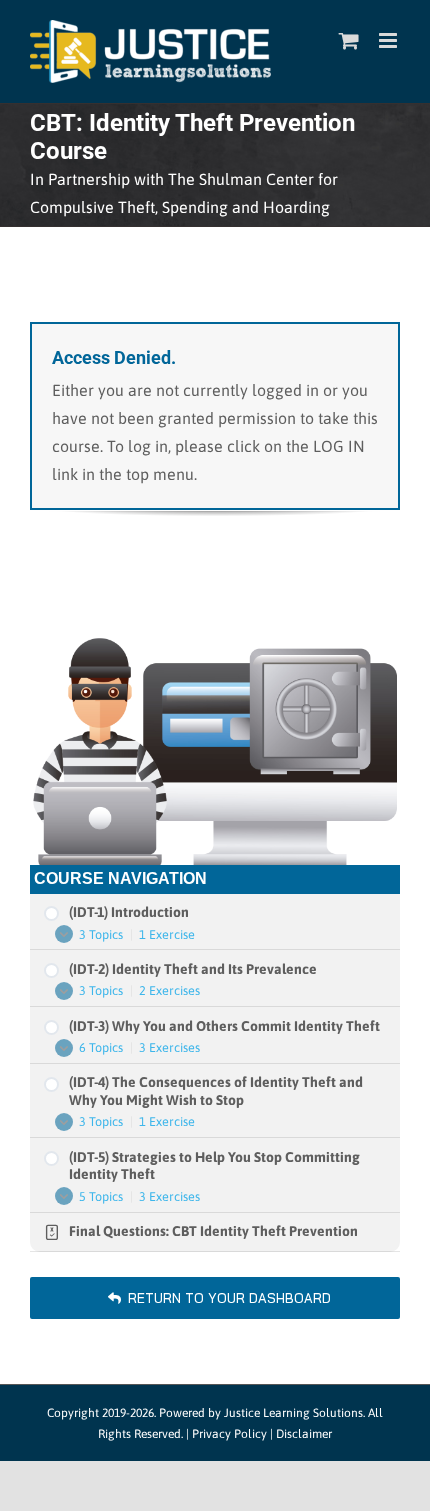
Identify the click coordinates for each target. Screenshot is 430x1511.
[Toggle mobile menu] (389, 40)
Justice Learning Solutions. (294, 1413)
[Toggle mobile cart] (349, 40)
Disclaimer (304, 1434)
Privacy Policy (229, 1434)
